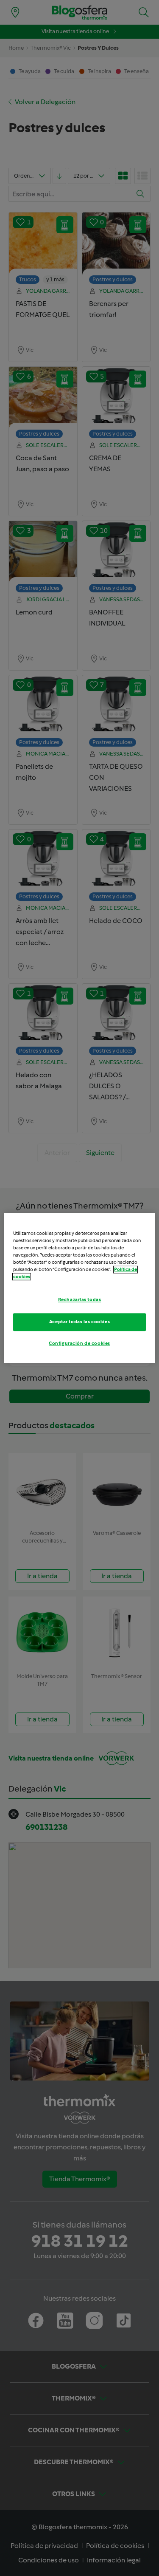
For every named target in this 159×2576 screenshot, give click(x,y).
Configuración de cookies (79, 1344)
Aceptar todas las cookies (79, 1322)
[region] (79, 1288)
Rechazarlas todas (80, 1300)
